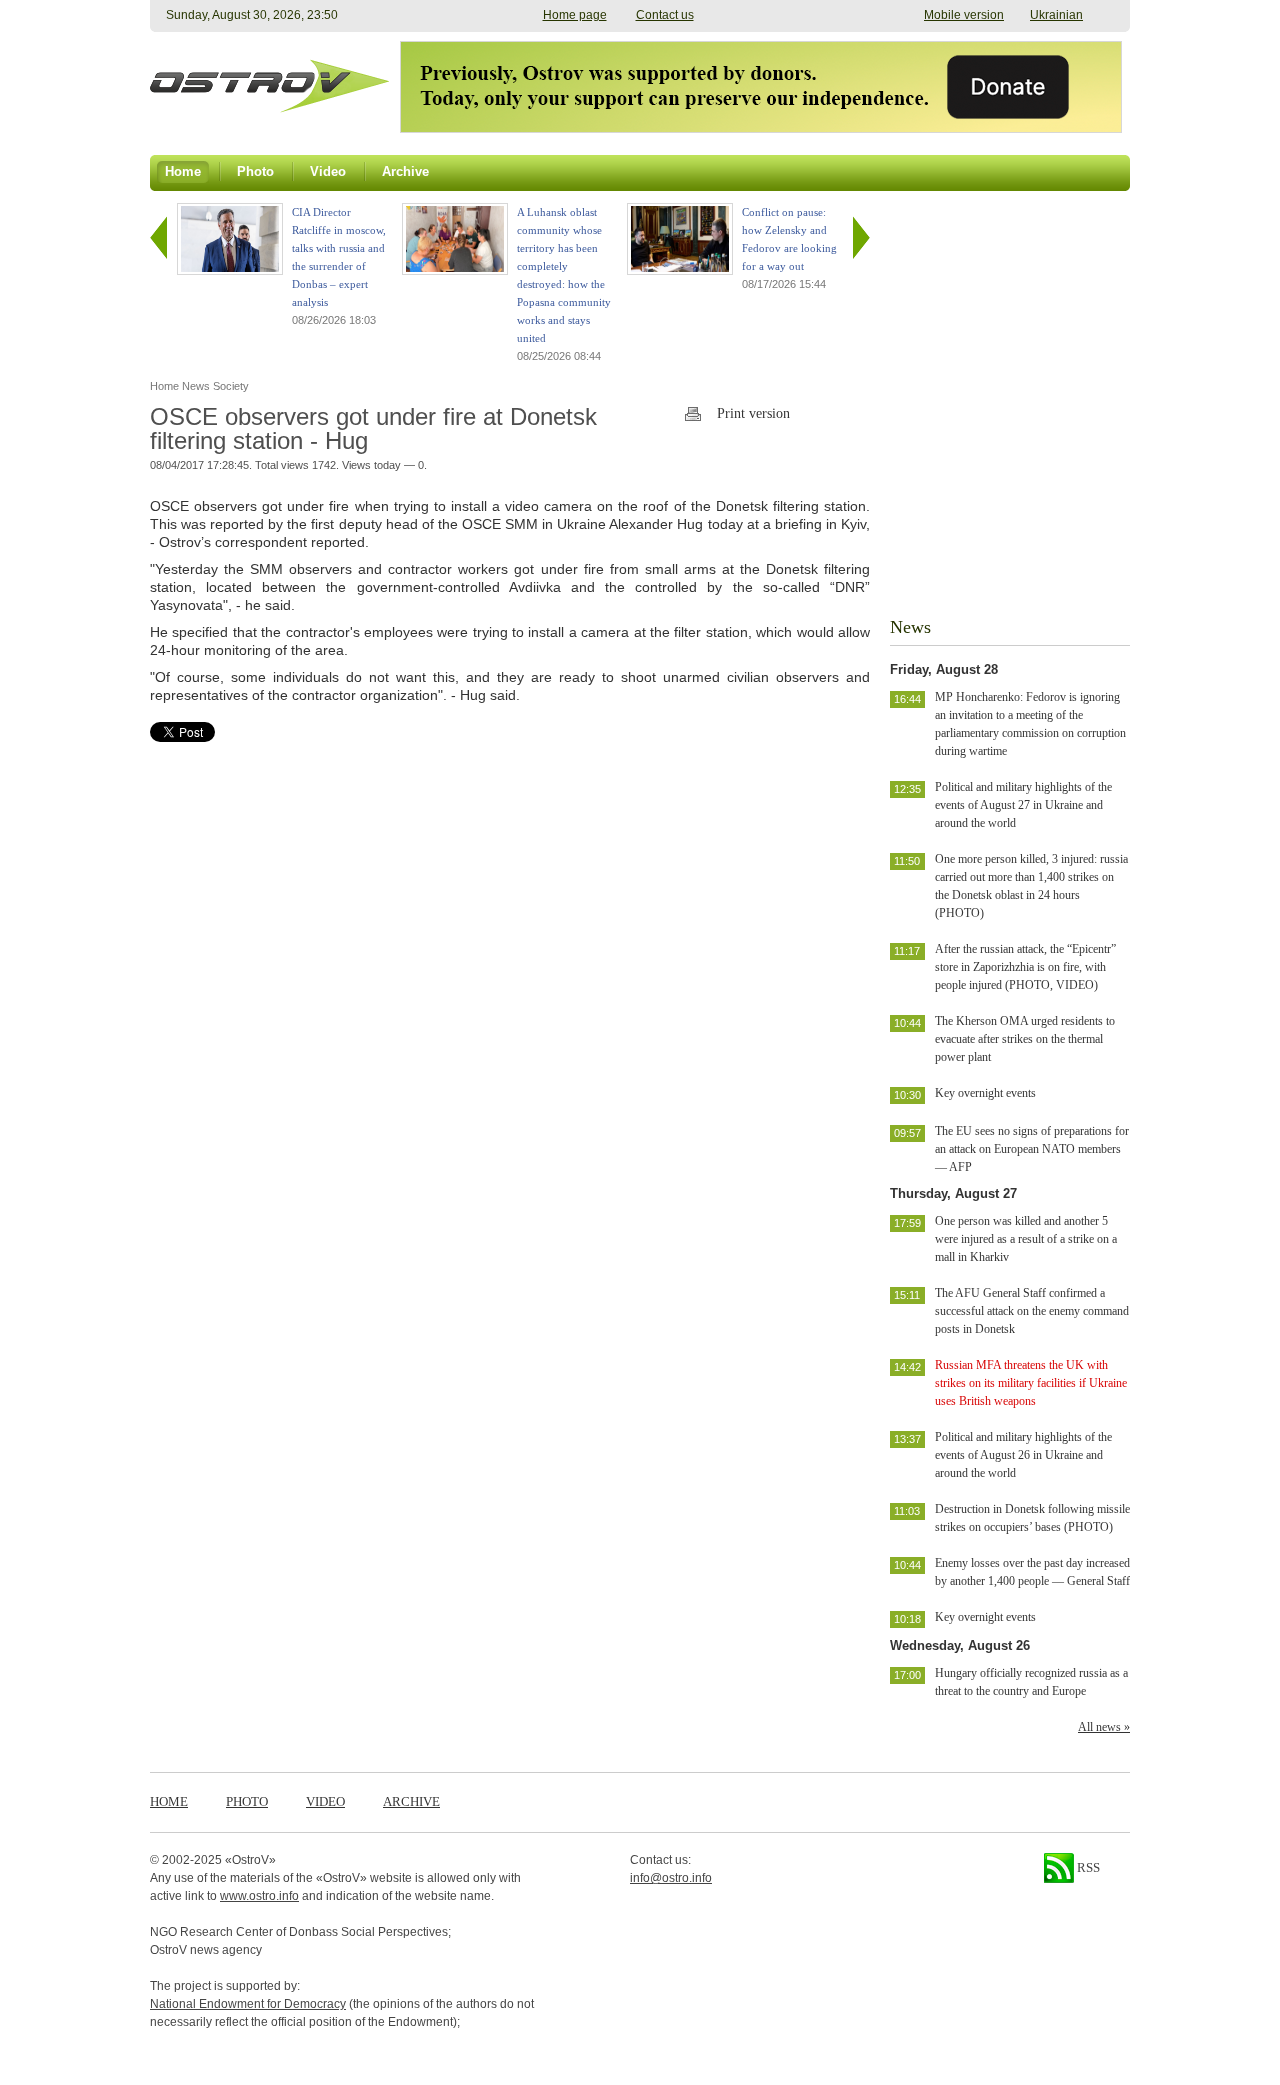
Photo (247, 1801)
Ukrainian (1056, 15)
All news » (1104, 1727)
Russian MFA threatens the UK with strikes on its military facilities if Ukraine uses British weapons (1031, 1383)
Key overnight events (985, 1093)
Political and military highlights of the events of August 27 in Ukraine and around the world (1023, 805)
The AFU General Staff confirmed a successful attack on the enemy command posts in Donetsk (1032, 1311)
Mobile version (964, 15)
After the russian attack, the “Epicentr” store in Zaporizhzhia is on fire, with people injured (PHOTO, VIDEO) (1025, 967)
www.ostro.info (259, 1896)
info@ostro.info (671, 1878)
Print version (753, 413)
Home (169, 1801)
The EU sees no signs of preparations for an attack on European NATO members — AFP (1032, 1149)
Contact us (665, 15)
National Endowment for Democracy (248, 2004)
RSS (1087, 1867)
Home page (575, 15)
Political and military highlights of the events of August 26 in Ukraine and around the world (1023, 1455)
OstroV (250, 1860)
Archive (411, 1801)
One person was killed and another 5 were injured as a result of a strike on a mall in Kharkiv (1026, 1239)
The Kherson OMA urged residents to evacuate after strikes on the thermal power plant (1025, 1039)
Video (325, 1801)
